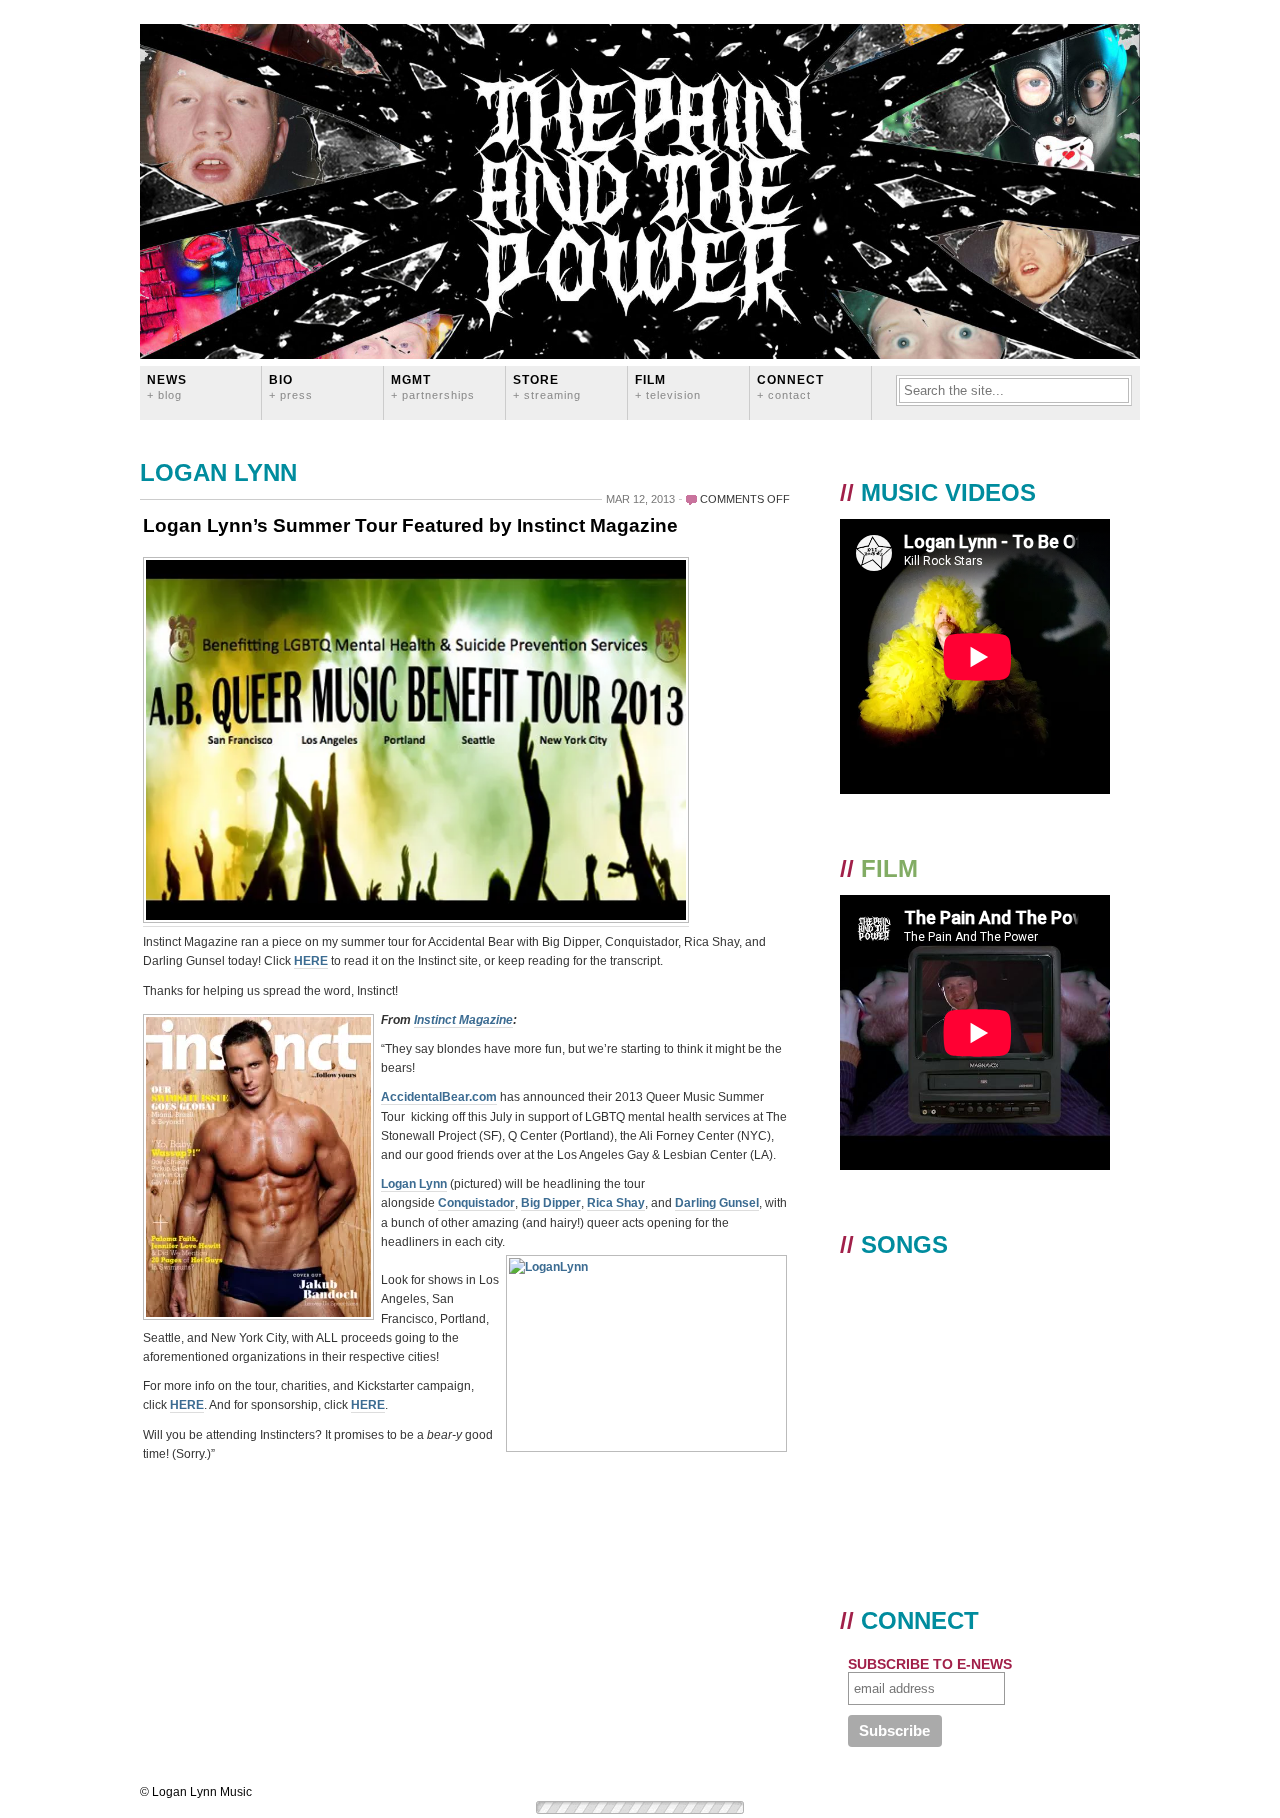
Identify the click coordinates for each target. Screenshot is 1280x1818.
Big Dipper (551, 1203)
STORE (547, 386)
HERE (311, 961)
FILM (668, 386)
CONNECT (790, 386)
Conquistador (476, 1203)
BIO (291, 386)
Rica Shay (616, 1203)
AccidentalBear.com (439, 1097)
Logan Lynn (414, 1184)
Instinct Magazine (463, 1020)
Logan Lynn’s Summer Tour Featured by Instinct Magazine (410, 525)
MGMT (433, 386)
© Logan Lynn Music (196, 1792)
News (167, 386)
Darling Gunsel (717, 1203)
